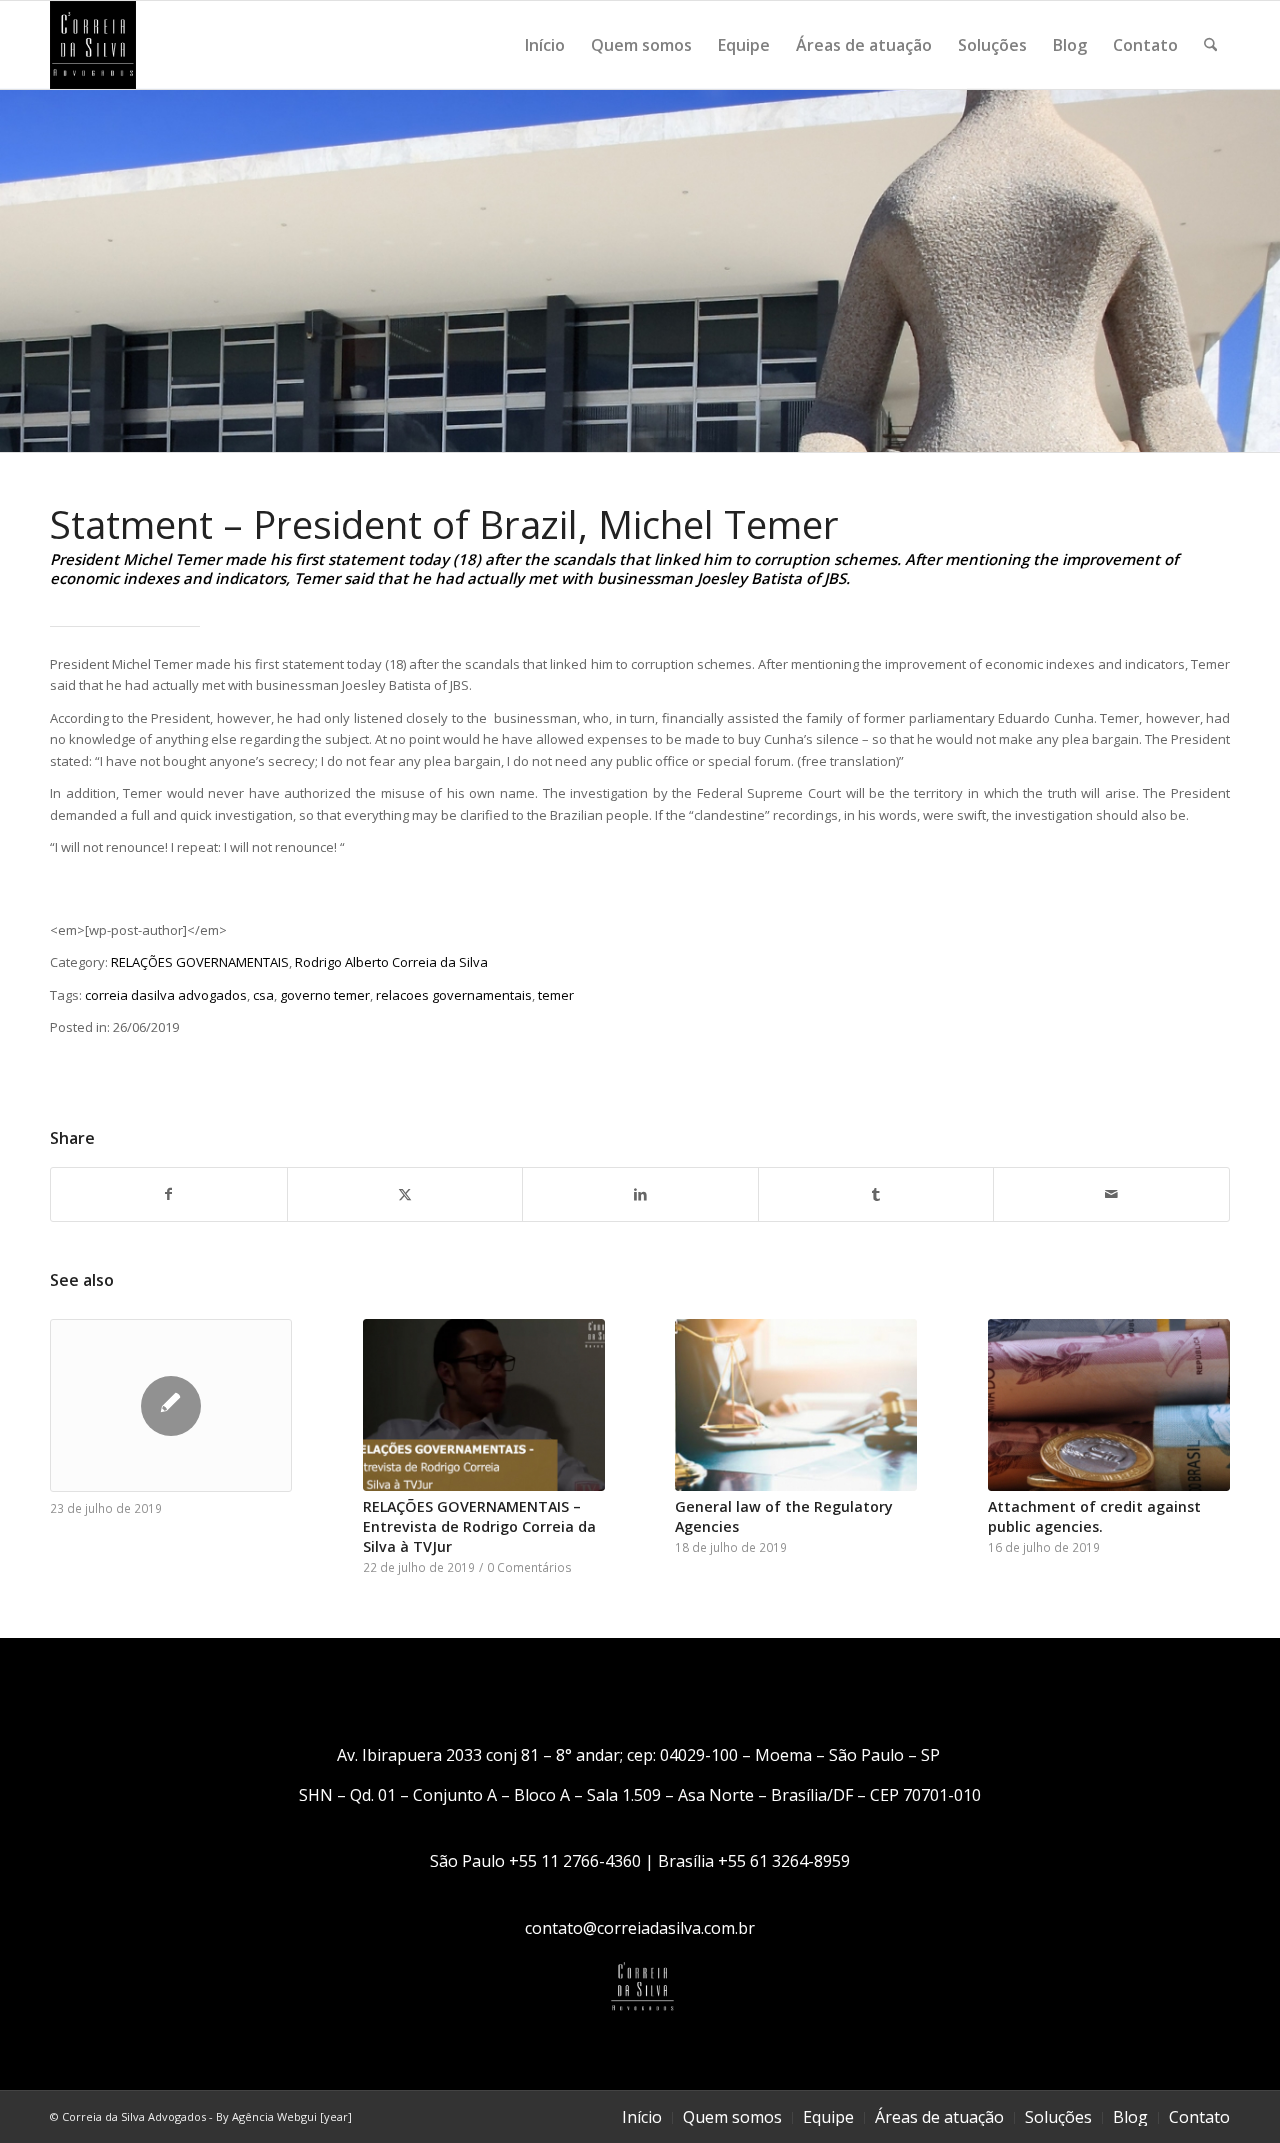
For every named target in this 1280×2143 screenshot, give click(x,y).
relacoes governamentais (454, 995)
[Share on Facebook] (169, 1194)
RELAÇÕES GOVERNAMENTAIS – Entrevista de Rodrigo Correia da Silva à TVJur (479, 1526)
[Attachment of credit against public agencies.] (1109, 1405)
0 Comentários (529, 1567)
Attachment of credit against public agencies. (1094, 1516)
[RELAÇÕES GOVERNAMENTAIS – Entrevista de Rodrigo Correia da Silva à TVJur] (484, 1405)
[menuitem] (545, 45)
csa (263, 995)
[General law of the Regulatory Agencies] (796, 1405)
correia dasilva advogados (166, 995)
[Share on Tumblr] (876, 1194)
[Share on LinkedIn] (640, 1194)
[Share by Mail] (1111, 1194)
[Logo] (93, 45)
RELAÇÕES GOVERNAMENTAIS (200, 962)
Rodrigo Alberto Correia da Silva (391, 962)
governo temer (325, 995)
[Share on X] (405, 1194)
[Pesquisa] (1210, 45)
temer (556, 995)
